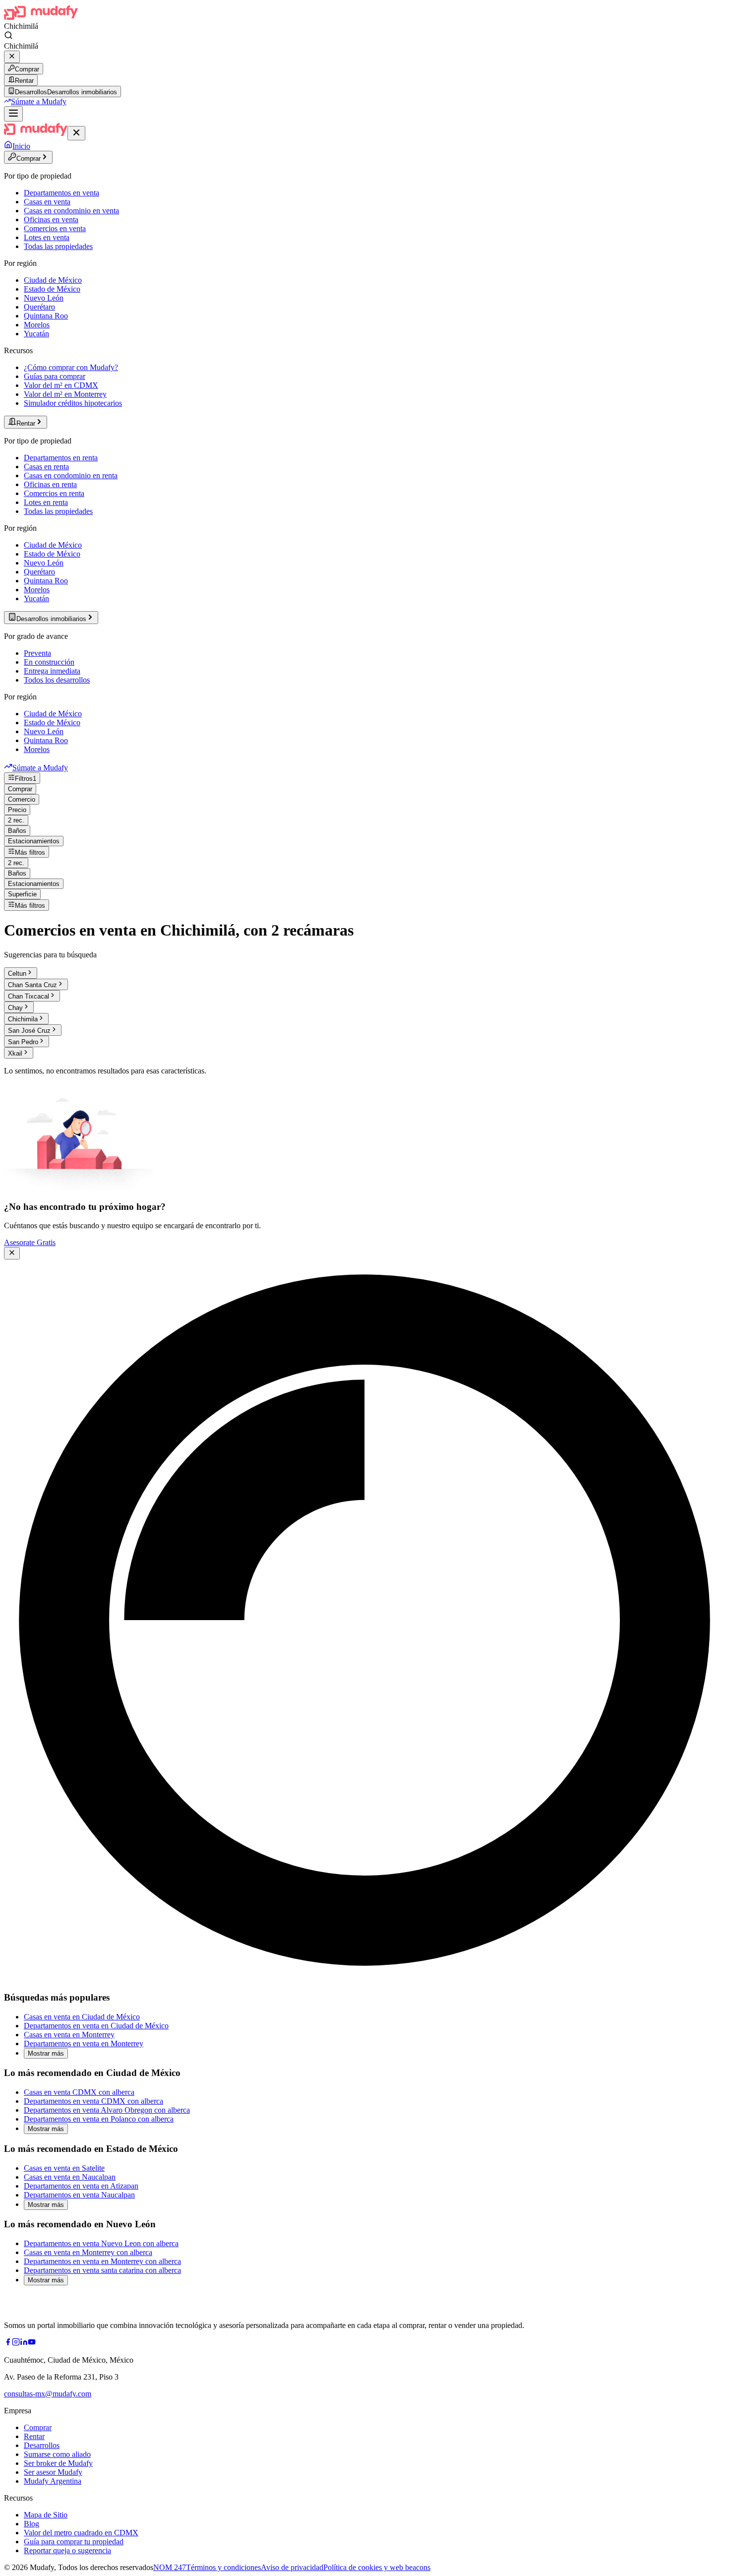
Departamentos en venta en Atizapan (81, 2186)
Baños (17, 831)
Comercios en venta (55, 228)
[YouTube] (32, 2343)
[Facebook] (8, 2343)
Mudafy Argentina (53, 2481)
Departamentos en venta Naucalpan (79, 2195)
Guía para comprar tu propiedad (74, 2542)
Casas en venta (47, 202)
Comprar (27, 69)
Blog (31, 2524)
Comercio (22, 799)
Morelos (37, 325)
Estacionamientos (34, 841)
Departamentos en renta (61, 458)
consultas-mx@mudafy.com (48, 2394)
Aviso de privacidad (292, 2567)
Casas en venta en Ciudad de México (82, 2017)
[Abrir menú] (13, 114)
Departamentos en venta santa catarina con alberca (102, 2270)
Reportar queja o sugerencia (67, 2550)
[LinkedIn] (24, 2343)
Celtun (17, 974)
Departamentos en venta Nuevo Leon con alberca (101, 2243)
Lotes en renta (46, 502)
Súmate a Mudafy (39, 101)
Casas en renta (46, 467)
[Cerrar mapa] (12, 1253)
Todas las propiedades (58, 246)
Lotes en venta (47, 237)
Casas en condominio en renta (71, 475)
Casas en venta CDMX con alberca (79, 2092)
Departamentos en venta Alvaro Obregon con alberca (107, 2110)
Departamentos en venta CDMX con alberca (93, 2101)
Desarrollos (42, 2445)
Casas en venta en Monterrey (69, 2035)
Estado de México (52, 289)
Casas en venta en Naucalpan (70, 2177)
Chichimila (23, 1019)
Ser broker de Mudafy (58, 2463)
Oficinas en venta (51, 220)
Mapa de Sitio (46, 2515)
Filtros (26, 779)
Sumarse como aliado (57, 2454)
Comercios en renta (54, 493)
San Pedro (23, 1042)
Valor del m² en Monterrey (65, 394)
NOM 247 (170, 2567)
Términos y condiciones (223, 2567)
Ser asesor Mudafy (53, 2472)
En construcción (49, 662)
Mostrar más (46, 2053)
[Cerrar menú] (76, 133)
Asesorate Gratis (30, 1242)
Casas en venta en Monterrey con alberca (88, 2252)
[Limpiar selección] (12, 57)
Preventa (37, 653)
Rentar (24, 81)
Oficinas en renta (50, 484)
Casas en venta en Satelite (64, 2168)
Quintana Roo (46, 316)
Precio (17, 810)
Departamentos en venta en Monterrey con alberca (102, 2261)
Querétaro (39, 307)
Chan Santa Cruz (32, 985)
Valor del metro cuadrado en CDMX (81, 2533)
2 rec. (16, 820)
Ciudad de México (53, 280)
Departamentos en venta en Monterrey (84, 2043)
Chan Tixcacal (29, 996)
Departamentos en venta (61, 193)
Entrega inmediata (52, 671)
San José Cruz (29, 1031)
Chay (15, 1008)
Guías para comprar (55, 376)
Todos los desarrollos (57, 680)
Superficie (22, 894)
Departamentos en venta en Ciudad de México (96, 2026)
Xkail (15, 1053)
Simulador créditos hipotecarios (73, 403)
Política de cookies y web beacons (377, 2567)
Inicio (21, 146)
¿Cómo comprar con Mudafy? (71, 367)
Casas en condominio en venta (71, 211)
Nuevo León (44, 298)
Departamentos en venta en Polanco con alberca (99, 2119)
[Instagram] (16, 2343)
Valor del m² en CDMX (61, 385)
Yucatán (36, 334)
